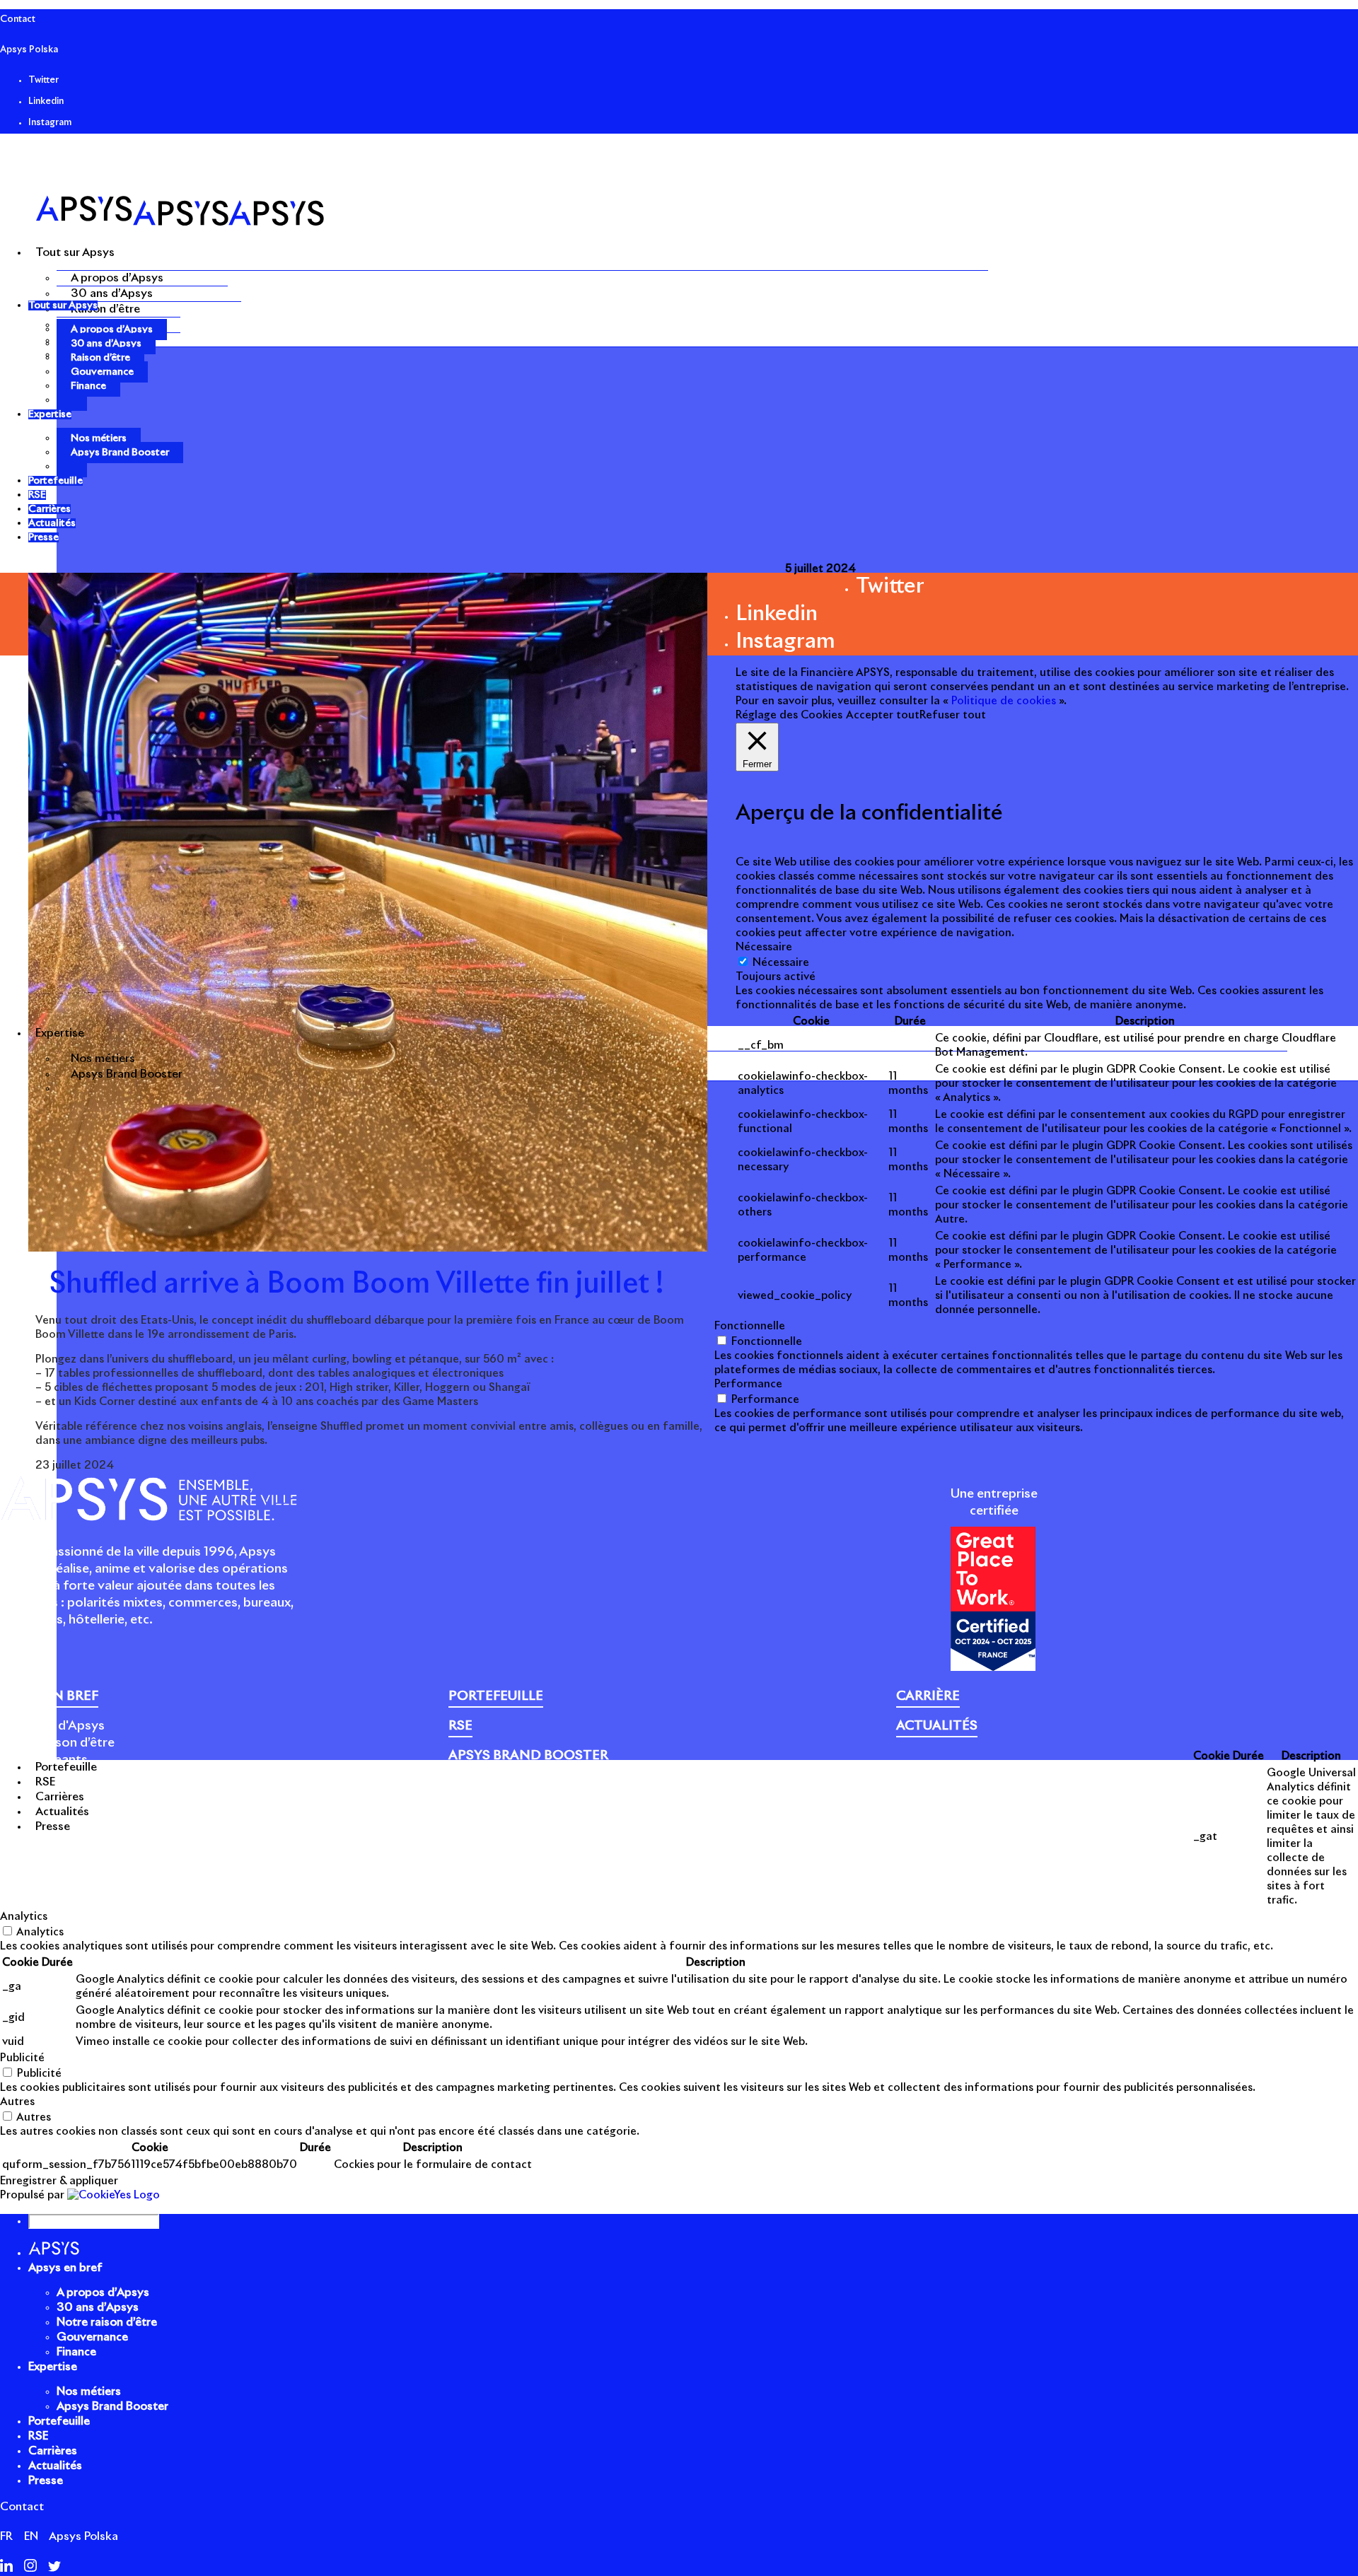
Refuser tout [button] (953, 715)
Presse (944, 1797)
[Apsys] (180, 222)
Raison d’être (105, 309)
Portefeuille (59, 2421)
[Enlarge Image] (368, 1248)
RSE (38, 2436)
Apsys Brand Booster (127, 1074)
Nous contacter (1008, 1797)
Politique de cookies (598, 1797)
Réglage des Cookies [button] (789, 715)
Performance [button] (748, 1384)
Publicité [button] (22, 2058)
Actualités (55, 2466)
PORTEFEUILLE (496, 1696)
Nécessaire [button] (764, 947)
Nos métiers (103, 1059)
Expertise (53, 2367)
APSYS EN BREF (49, 1696)
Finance (88, 386)
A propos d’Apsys (117, 278)
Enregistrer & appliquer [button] (59, 2181)
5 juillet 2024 (820, 569)
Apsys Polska (29, 50)
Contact (18, 19)
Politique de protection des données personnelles (789, 1797)
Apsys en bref (65, 2268)
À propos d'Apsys (52, 1726)
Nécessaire (781, 963)
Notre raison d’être (57, 1743)
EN (31, 2536)
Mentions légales (492, 1797)
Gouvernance (102, 372)
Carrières (53, 2451)
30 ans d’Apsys (112, 293)
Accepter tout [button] (883, 715)
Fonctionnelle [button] (750, 1326)
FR (6, 2536)
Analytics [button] (24, 1917)
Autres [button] (17, 2102)
